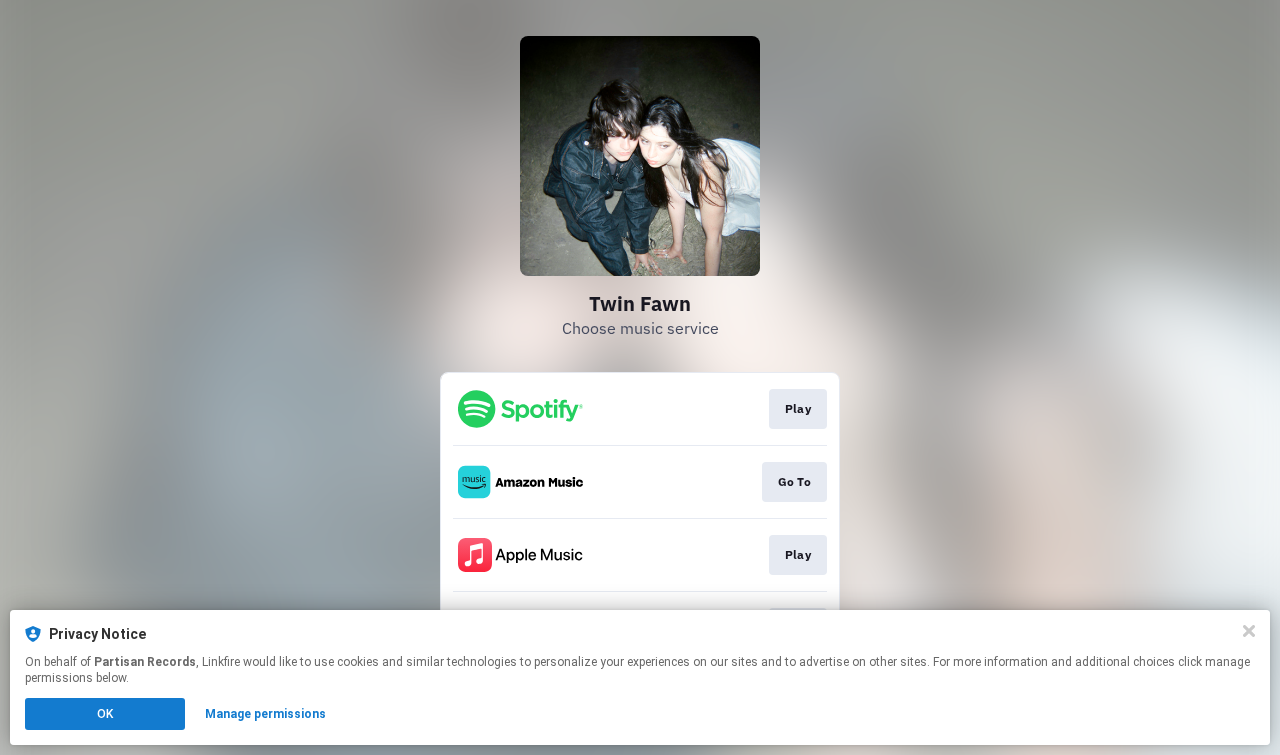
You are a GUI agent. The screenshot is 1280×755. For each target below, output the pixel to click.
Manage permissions (265, 714)
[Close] (1249, 631)
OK (105, 714)
